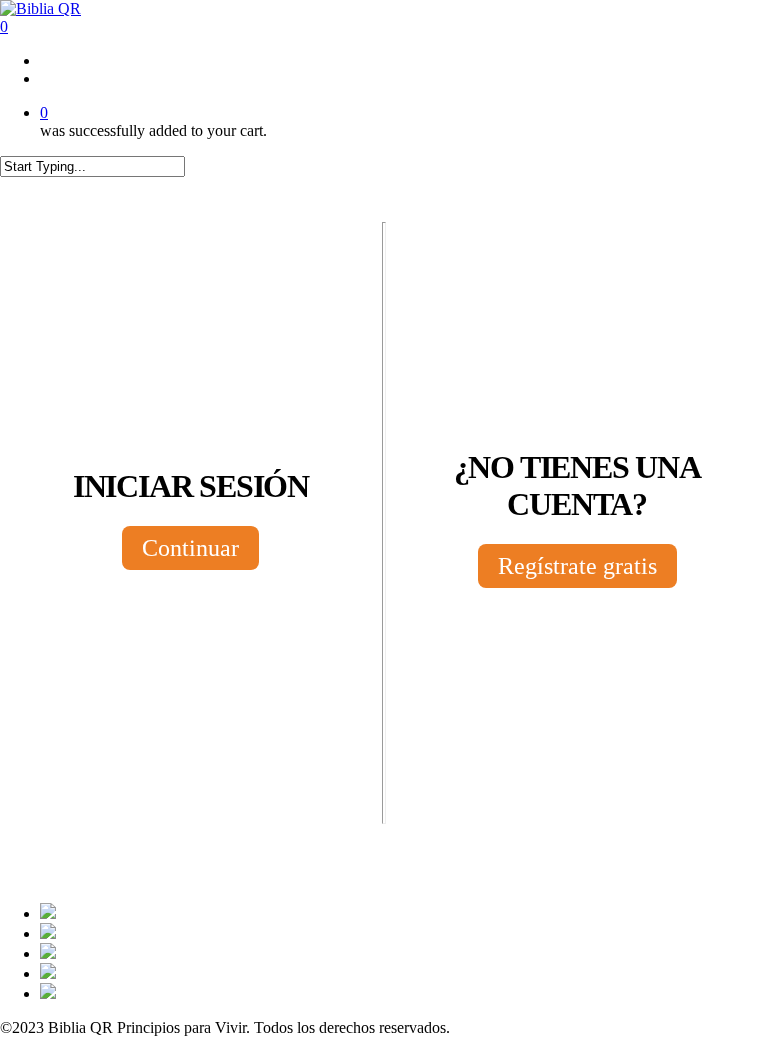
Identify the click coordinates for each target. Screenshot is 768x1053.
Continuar (190, 548)
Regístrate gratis (577, 566)
